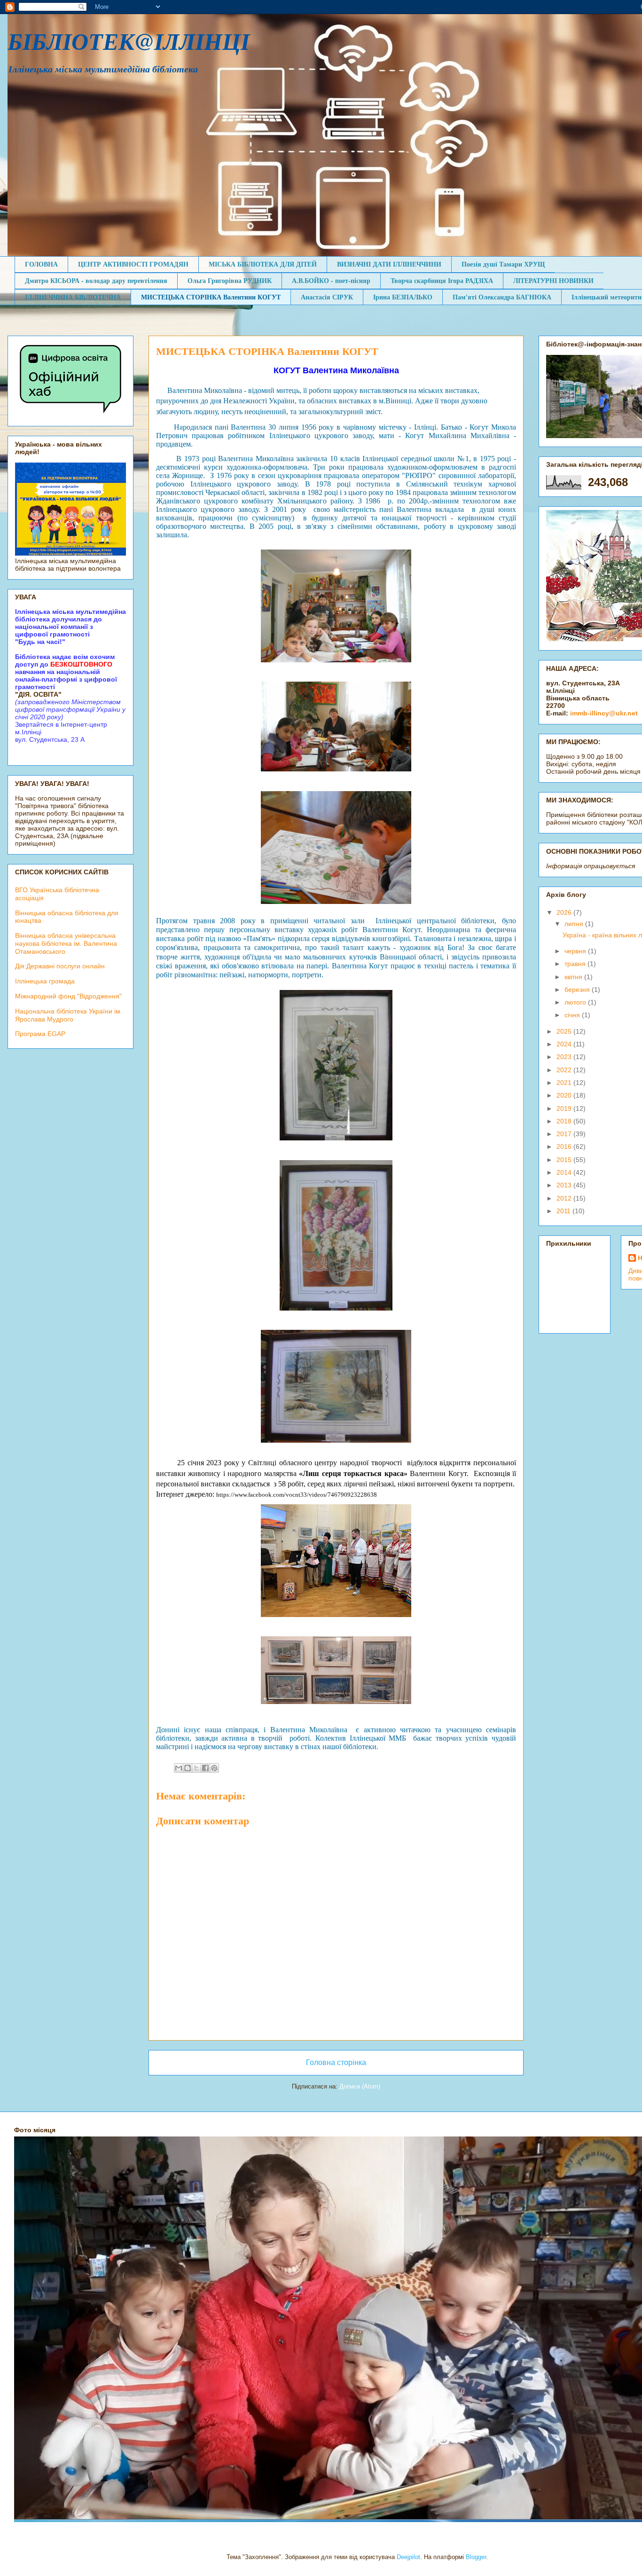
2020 (565, 1095)
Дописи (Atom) (360, 2086)
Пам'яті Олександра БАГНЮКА (502, 297)
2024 (565, 1044)
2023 (565, 1057)
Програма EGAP (40, 1034)
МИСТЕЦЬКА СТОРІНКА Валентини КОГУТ (211, 297)
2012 (565, 1198)
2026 (565, 912)
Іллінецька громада (45, 981)
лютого (576, 1002)
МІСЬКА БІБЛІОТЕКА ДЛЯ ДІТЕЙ (263, 264)
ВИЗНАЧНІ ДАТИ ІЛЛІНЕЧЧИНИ (389, 264)
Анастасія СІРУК (327, 297)
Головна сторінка (336, 2062)
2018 (565, 1121)
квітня (574, 977)
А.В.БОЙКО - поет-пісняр (331, 280)
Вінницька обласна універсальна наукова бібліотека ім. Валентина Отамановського (66, 943)
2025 (565, 1031)
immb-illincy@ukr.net (604, 713)
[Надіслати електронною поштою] (179, 1768)
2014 (565, 1172)
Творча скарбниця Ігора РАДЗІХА (442, 280)
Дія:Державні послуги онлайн (60, 966)
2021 (565, 1083)
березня (578, 990)
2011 (564, 1211)
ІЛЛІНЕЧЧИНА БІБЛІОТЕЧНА (73, 297)
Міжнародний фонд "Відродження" (68, 996)
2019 (565, 1108)
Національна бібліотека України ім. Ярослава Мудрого (69, 1015)
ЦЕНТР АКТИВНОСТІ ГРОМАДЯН (133, 264)
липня (575, 924)
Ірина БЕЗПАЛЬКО (403, 297)
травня (576, 964)
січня (573, 1015)
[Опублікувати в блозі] (188, 1768)
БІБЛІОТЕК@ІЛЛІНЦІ (129, 41)
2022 (565, 1070)
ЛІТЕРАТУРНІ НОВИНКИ (553, 280)
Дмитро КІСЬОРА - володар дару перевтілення (96, 280)
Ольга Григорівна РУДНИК (230, 280)
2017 (565, 1134)
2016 (565, 1147)
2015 (565, 1160)
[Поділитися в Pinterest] (214, 1768)
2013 (565, 1185)
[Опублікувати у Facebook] (205, 1768)
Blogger (476, 2557)
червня (576, 951)
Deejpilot (408, 2557)
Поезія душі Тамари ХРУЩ (503, 264)
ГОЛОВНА (41, 264)
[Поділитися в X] (196, 1768)
